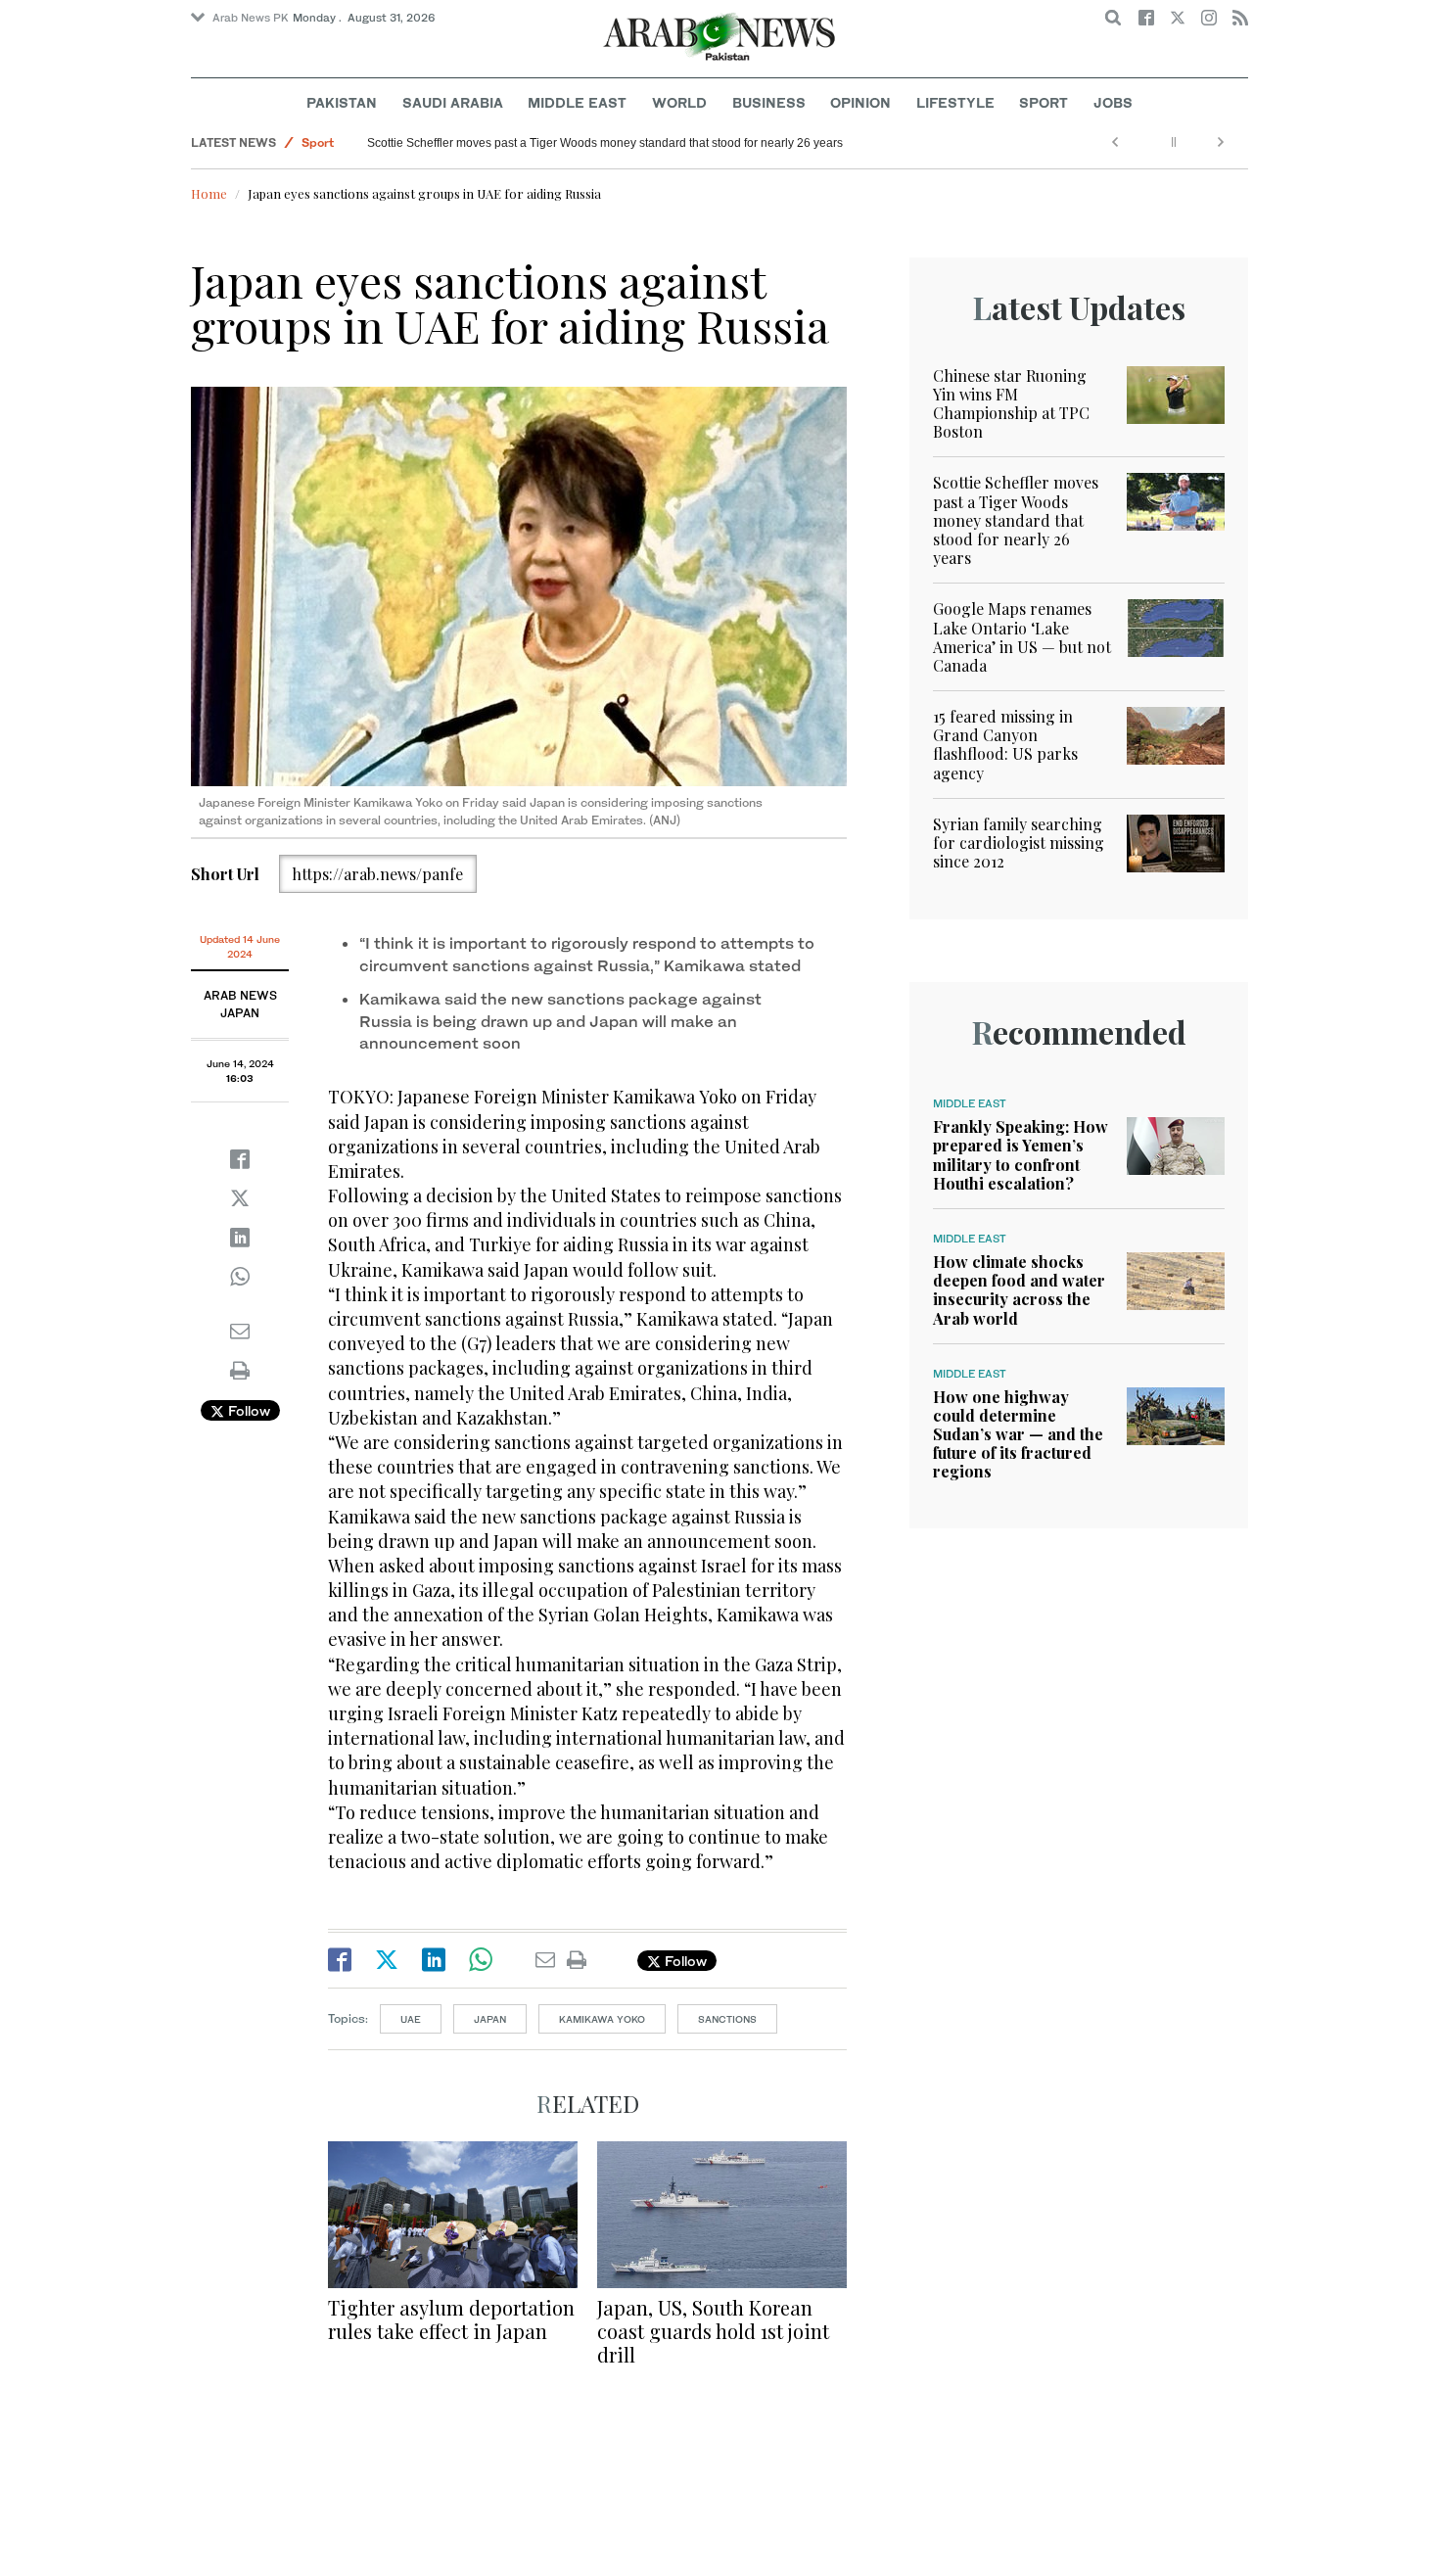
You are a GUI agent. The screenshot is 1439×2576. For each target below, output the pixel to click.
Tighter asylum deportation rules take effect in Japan (451, 2319)
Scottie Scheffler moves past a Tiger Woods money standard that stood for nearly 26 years (605, 143)
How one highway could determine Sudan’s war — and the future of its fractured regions (1018, 1434)
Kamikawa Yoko (602, 2019)
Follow (247, 1410)
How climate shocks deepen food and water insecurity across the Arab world (1019, 1290)
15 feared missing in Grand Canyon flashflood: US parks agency (1005, 745)
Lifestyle (955, 102)
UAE (411, 2019)
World (679, 102)
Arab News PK (251, 18)
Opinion (860, 102)
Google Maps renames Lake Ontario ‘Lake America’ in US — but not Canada (1022, 637)
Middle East (577, 102)
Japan (490, 2019)
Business (769, 102)
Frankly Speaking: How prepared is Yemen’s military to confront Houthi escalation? (1021, 1155)
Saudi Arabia (453, 102)
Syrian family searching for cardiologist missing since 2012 (1019, 843)
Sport (1044, 102)
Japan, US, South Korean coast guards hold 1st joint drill (713, 2331)
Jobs (1113, 102)
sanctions (727, 2019)
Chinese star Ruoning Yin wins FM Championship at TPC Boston (1011, 404)
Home (209, 193)
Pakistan (342, 102)
